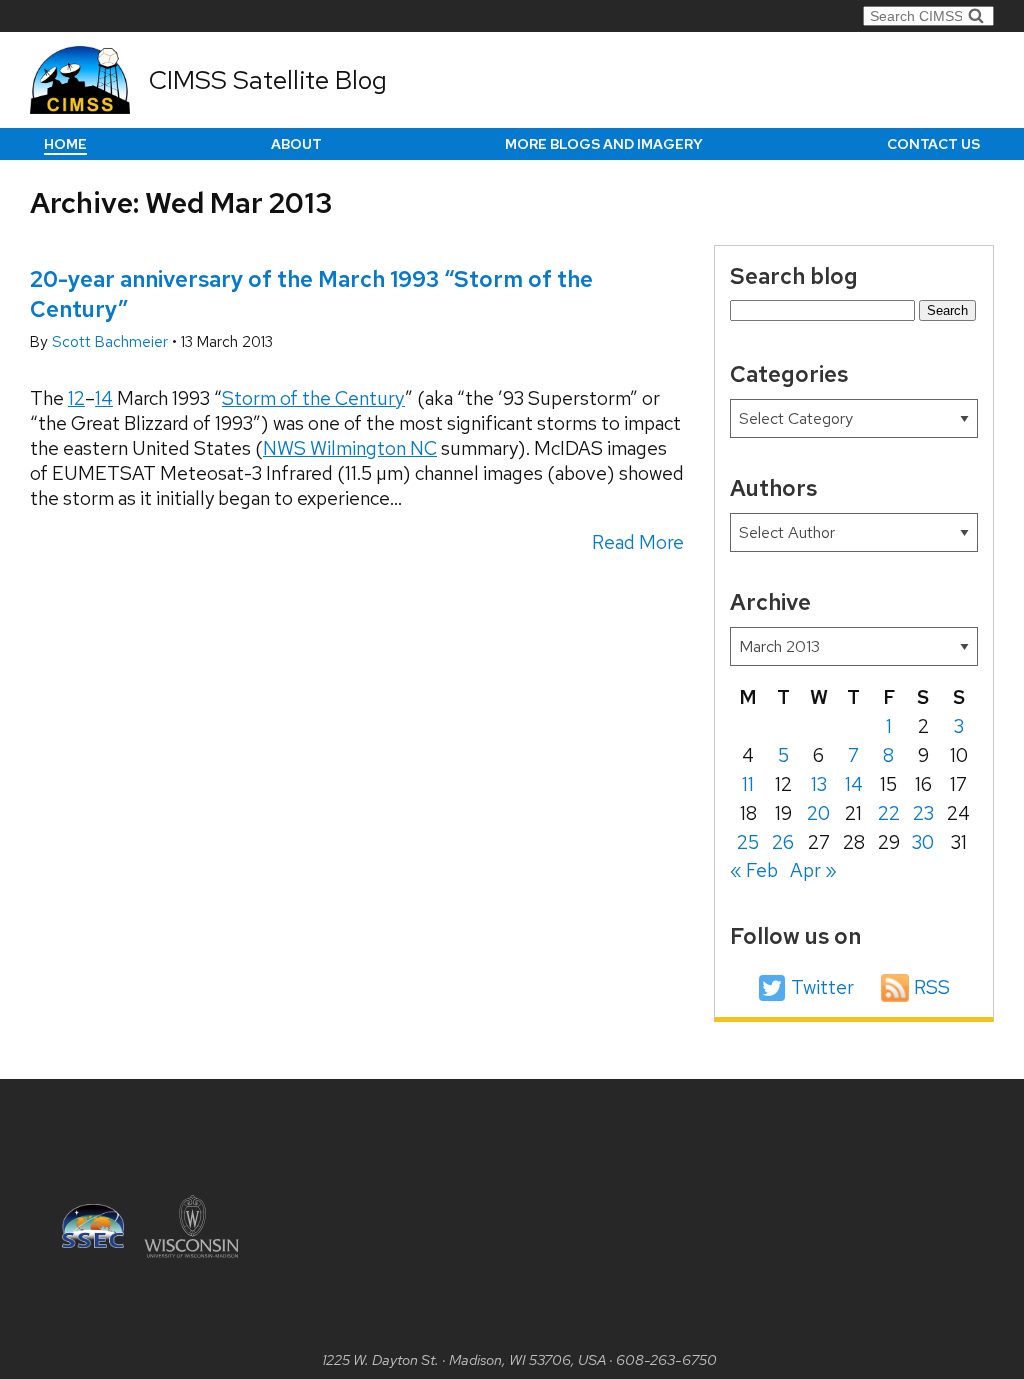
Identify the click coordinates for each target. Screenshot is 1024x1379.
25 (748, 842)
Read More (638, 542)
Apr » (813, 870)
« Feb (754, 870)
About (296, 144)
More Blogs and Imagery (604, 144)
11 (748, 784)
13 (819, 784)
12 (76, 398)
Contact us (933, 144)
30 (923, 842)
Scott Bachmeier (112, 342)
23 (923, 813)
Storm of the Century (313, 398)
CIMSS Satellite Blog (268, 80)
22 (889, 813)
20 (818, 813)
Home (65, 144)
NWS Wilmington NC (350, 448)
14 (104, 398)
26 (783, 842)
